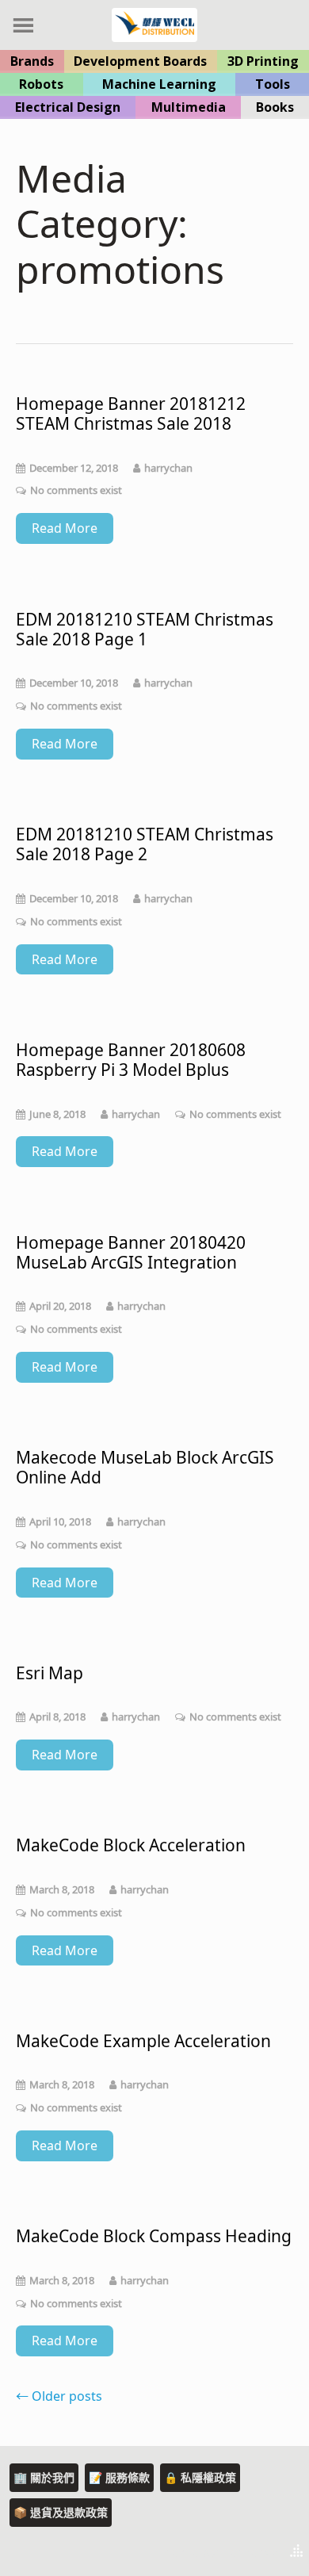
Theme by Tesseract (219, 2552)
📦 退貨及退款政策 (61, 2512)
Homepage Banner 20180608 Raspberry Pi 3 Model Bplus (131, 1060)
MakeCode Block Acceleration (131, 1845)
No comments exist (76, 490)
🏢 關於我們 (44, 2477)
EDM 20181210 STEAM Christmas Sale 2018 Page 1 (145, 630)
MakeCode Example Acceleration (143, 2041)
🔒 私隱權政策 (200, 2477)
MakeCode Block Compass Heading (154, 2236)
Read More (65, 528)
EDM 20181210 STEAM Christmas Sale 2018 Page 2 (145, 844)
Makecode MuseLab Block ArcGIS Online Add (145, 1468)
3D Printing (263, 61)
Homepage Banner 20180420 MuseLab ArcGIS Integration (131, 1253)
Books (275, 107)
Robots (41, 84)
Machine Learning (159, 84)
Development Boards (140, 61)
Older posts (59, 2396)
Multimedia (189, 107)
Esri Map (50, 1673)
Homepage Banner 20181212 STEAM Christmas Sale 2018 (131, 414)
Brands (32, 61)
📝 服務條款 (119, 2477)
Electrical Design (68, 107)
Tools (273, 84)
